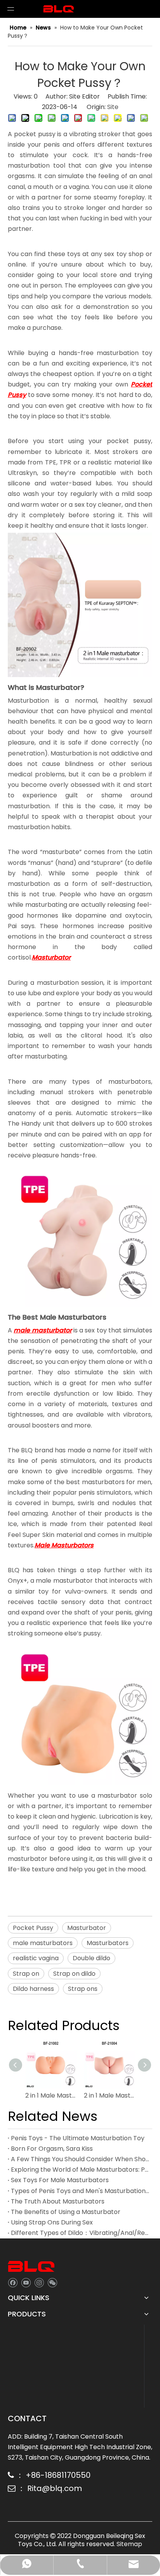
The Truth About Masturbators (58, 2201)
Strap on (26, 1974)
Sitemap (129, 2544)
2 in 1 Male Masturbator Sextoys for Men (51, 2095)
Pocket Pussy (33, 1928)
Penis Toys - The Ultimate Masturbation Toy (78, 2138)
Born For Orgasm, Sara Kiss (52, 2149)
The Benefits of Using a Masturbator (66, 2212)
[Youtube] (26, 2282)
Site (113, 107)
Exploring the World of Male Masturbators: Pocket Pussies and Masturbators (80, 2170)
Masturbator (87, 1928)
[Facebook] (13, 2282)
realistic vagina (36, 1958)
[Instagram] (39, 2282)
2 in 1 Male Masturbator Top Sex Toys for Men (109, 2095)
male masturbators (43, 1943)
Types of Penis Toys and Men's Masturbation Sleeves (80, 2191)
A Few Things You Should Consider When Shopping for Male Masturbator (80, 2159)
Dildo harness (33, 1989)
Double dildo (91, 1958)
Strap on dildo (74, 1974)
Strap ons (83, 1989)
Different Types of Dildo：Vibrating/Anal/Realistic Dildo (80, 2233)
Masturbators (108, 1943)
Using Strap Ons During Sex (52, 2222)
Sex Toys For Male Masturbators (60, 2180)
